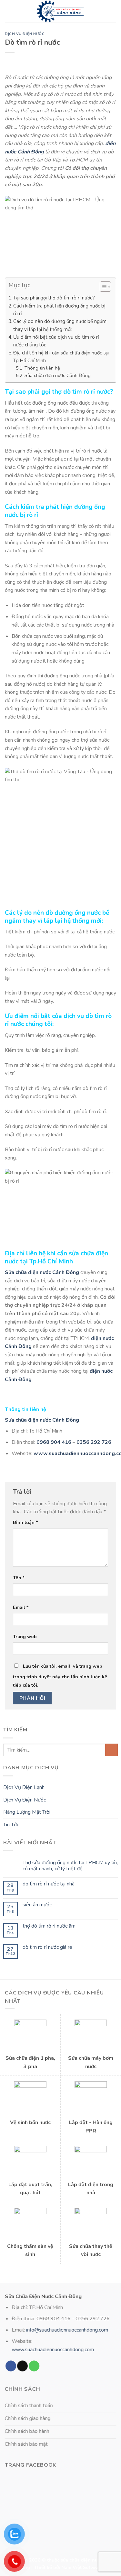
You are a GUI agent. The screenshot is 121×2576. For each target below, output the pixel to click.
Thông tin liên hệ (42, 368)
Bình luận (25, 1522)
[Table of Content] (105, 287)
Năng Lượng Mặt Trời (27, 1812)
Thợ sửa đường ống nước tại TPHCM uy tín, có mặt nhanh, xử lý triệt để (70, 1866)
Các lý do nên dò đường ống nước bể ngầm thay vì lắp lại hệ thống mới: (60, 325)
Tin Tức (11, 1825)
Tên (19, 1578)
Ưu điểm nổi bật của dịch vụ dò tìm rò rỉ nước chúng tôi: (56, 341)
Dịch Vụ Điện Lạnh (24, 1787)
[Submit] (111, 1750)
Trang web (25, 1636)
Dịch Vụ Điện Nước (25, 34)
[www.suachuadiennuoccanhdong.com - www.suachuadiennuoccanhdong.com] (61, 11)
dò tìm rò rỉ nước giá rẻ (47, 1947)
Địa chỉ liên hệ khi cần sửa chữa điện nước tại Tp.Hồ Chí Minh (61, 357)
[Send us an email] (22, 2366)
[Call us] (34, 2366)
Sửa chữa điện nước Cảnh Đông (58, 375)
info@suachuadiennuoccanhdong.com (67, 2330)
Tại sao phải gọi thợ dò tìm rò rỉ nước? (54, 298)
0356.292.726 (94, 1442)
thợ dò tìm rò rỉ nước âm (49, 1926)
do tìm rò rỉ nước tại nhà (49, 1884)
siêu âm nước (37, 1905)
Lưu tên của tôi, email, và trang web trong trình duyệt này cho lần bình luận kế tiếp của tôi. (60, 1676)
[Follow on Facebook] (11, 2366)
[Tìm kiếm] (114, 11)
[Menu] (9, 11)
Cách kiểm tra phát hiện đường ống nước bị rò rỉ (59, 310)
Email (21, 1607)
